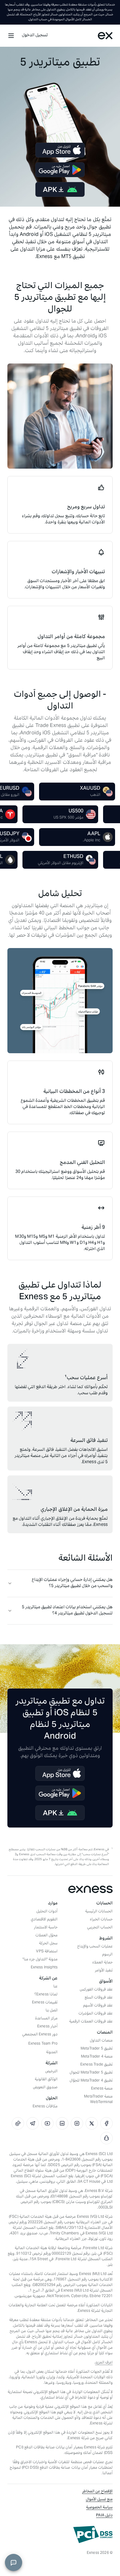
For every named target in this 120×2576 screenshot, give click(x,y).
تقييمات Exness (45, 2003)
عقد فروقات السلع (99, 1998)
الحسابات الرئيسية (99, 1912)
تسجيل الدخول (35, 36)
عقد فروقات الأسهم (98, 2006)
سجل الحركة (48, 1944)
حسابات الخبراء (101, 1920)
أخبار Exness (47, 2027)
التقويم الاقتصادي (44, 1920)
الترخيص (51, 2072)
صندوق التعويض (45, 2088)
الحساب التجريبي (100, 1928)
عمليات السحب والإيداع (95, 1947)
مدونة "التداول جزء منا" (40, 1960)
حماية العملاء (102, 1963)
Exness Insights (44, 1968)
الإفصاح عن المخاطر (97, 2492)
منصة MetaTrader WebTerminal (98, 2100)
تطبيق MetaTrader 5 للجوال (91, 2073)
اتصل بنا (52, 2011)
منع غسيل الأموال (99, 2500)
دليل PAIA (104, 2516)
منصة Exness (102, 2089)
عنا (55, 1987)
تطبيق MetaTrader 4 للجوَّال (91, 2081)
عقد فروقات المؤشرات (96, 2014)
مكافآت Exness (45, 2107)
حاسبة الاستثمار (46, 1928)
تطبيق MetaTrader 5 (97, 2049)
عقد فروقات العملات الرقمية (91, 2022)
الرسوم (107, 1955)
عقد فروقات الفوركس (96, 1990)
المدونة (52, 2053)
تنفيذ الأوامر (104, 1971)
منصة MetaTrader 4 (97, 2057)
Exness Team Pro (43, 2044)
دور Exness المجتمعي (40, 2035)
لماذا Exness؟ (46, 1995)
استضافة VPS (47, 1952)
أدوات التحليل (47, 1912)
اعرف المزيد (104, 2363)
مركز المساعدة (46, 2019)
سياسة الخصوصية (99, 2508)
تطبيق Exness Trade (96, 2065)
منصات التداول (101, 2041)
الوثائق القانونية (46, 2080)
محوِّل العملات (46, 1936)
